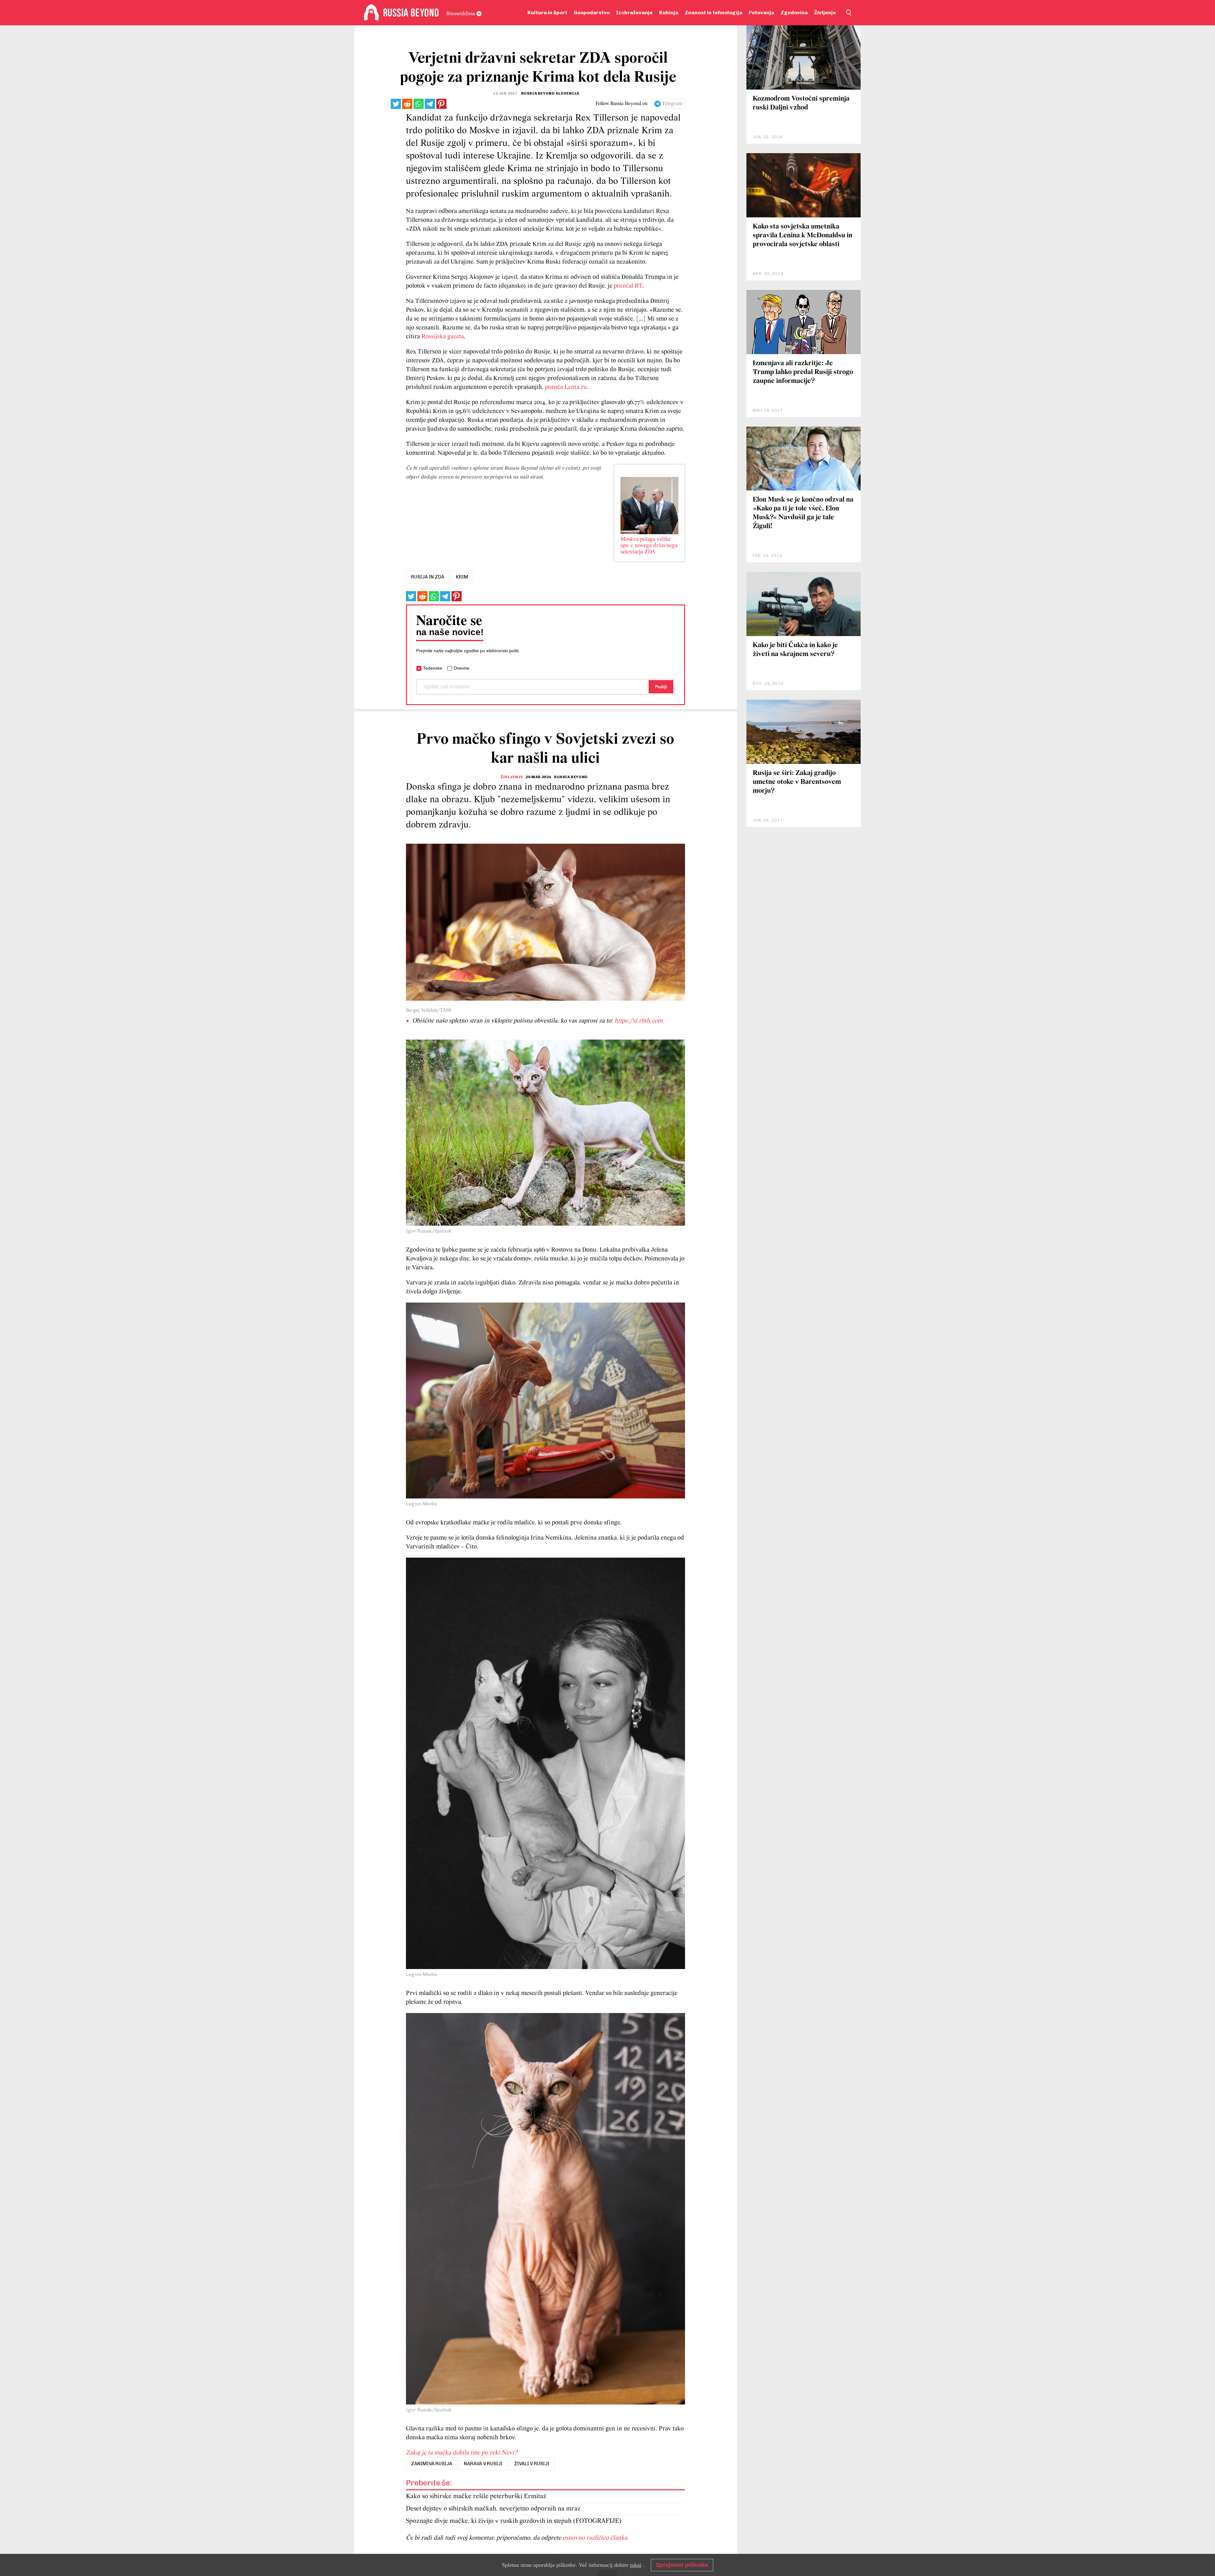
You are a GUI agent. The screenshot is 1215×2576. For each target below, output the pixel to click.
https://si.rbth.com (639, 1021)
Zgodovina (794, 13)
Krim (462, 577)
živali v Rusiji (532, 2464)
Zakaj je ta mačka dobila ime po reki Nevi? (462, 2453)
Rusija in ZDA (428, 577)
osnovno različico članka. (596, 2538)
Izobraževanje (634, 13)
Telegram (672, 104)
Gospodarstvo (592, 13)
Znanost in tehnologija (713, 13)
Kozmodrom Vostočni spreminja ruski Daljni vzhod (801, 103)
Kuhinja (669, 13)
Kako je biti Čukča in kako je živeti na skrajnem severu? (795, 650)
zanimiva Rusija (432, 2464)
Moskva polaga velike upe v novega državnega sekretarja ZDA (649, 546)
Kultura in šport (547, 13)
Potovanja (761, 13)
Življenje (825, 13)
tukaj (636, 2565)
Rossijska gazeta (443, 337)
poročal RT (628, 286)
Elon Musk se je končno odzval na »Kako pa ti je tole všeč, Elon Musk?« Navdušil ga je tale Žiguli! (803, 513)
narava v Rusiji (483, 2464)
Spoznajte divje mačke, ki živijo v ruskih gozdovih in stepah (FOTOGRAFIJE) (514, 2521)
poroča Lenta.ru (566, 387)
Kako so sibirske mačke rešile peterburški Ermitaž (476, 2496)
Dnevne (461, 668)
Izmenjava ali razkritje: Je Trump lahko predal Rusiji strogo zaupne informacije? (803, 372)
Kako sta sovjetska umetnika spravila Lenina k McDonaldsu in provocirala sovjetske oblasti (803, 236)
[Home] (371, 13)
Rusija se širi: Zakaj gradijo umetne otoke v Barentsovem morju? (797, 782)
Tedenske (433, 668)
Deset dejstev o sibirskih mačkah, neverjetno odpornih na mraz (493, 2509)
